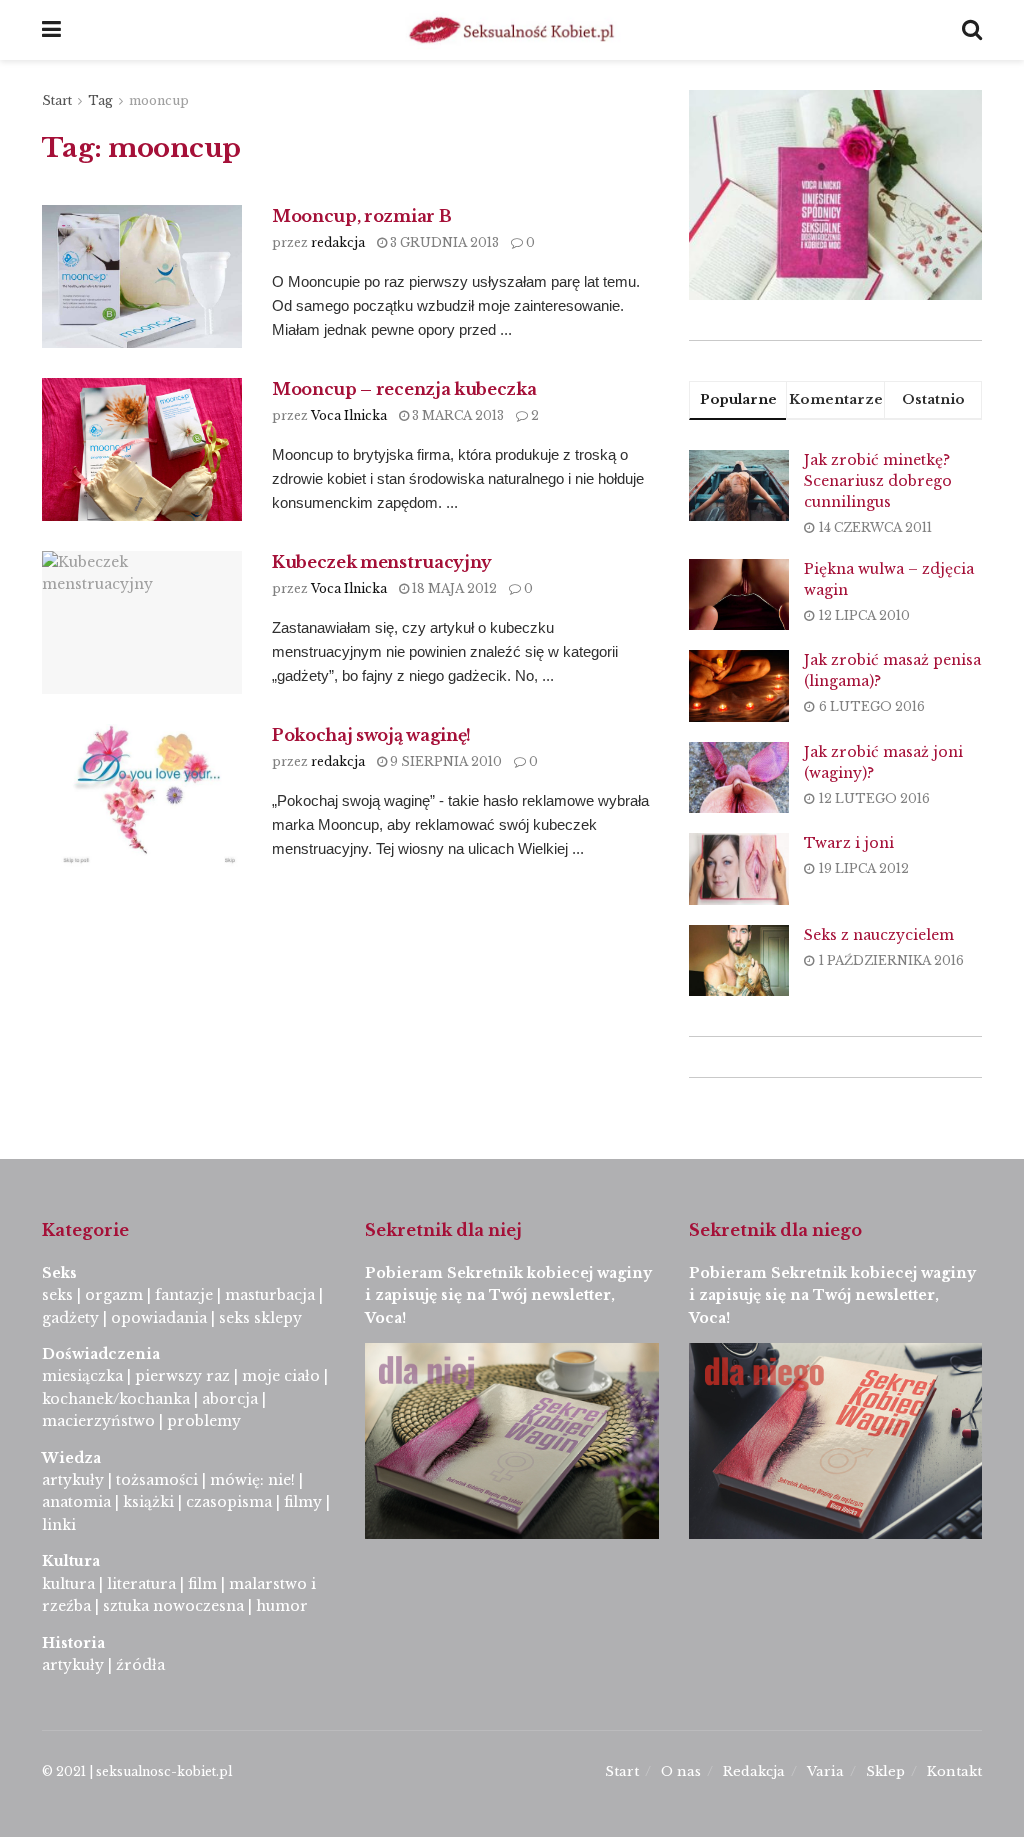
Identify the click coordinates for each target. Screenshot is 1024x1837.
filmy (303, 1502)
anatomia (76, 1502)
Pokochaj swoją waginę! (371, 735)
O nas (681, 1771)
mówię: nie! (250, 1480)
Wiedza (71, 1458)
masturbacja (270, 1295)
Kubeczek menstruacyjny (382, 562)
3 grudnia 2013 (443, 242)
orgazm (114, 1295)
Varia (825, 1771)
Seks (61, 1273)
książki (148, 1502)
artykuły (73, 1480)
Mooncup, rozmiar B (361, 216)
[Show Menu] (51, 30)
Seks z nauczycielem (879, 935)
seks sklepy (260, 1318)
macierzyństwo (98, 1421)
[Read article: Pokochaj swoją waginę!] (142, 795)
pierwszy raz (182, 1376)
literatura (141, 1584)
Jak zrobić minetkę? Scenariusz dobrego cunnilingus (878, 481)
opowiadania (159, 1318)
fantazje (184, 1295)
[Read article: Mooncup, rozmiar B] (142, 276)
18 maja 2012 (453, 588)
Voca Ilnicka (349, 415)
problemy (204, 1421)
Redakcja (754, 1771)
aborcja (230, 1399)
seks (57, 1295)
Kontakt (954, 1771)
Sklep (885, 1771)
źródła (138, 1665)
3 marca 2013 (456, 415)
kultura (68, 1584)
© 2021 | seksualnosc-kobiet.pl (137, 1771)
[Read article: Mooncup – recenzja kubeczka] (142, 449)
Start (57, 100)
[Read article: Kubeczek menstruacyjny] (142, 622)
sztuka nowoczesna (173, 1606)
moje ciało (281, 1376)
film (202, 1584)
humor (282, 1606)
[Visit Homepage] (512, 30)
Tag (100, 100)
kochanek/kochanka (116, 1399)
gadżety (70, 1318)
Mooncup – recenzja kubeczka (404, 389)
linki (59, 1525)
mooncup (159, 100)
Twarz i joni (849, 843)
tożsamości (157, 1480)
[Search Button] (972, 30)
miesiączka (82, 1376)
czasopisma (229, 1502)
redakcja (338, 242)
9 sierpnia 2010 (444, 761)
